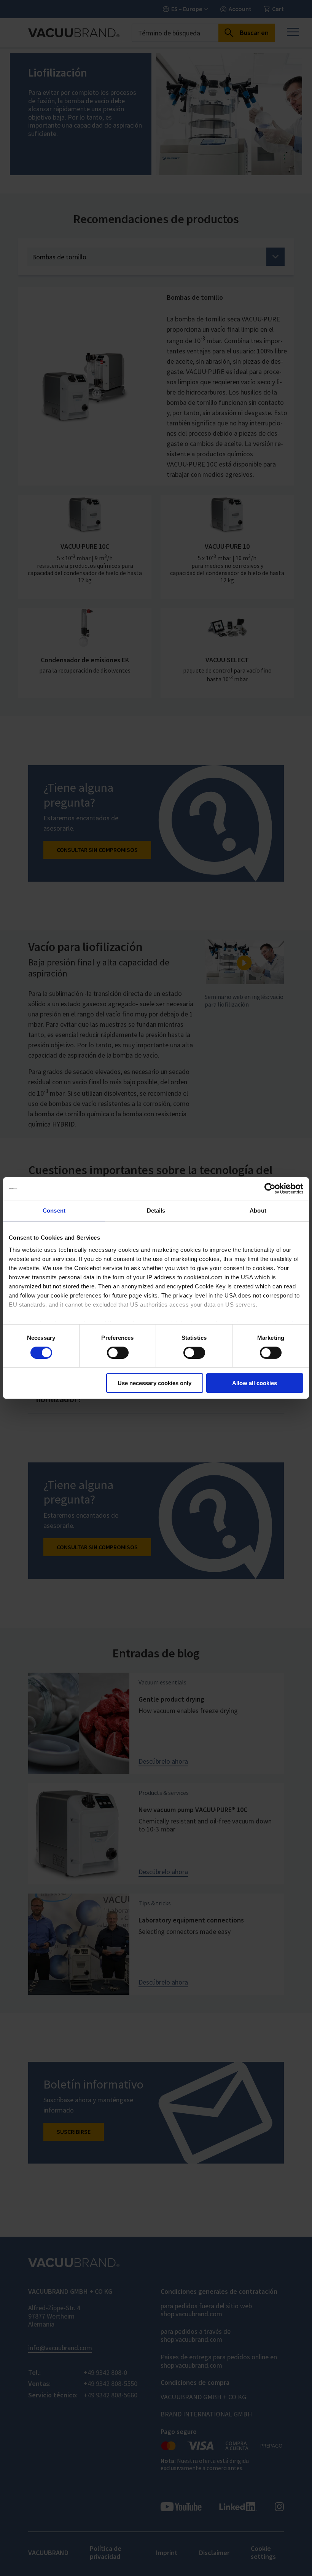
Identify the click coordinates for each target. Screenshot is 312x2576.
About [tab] (258, 1210)
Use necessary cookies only (154, 1383)
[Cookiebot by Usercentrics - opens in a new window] (270, 1189)
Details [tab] (156, 1210)
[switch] (118, 1353)
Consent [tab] (54, 1210)
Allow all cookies (255, 1383)
